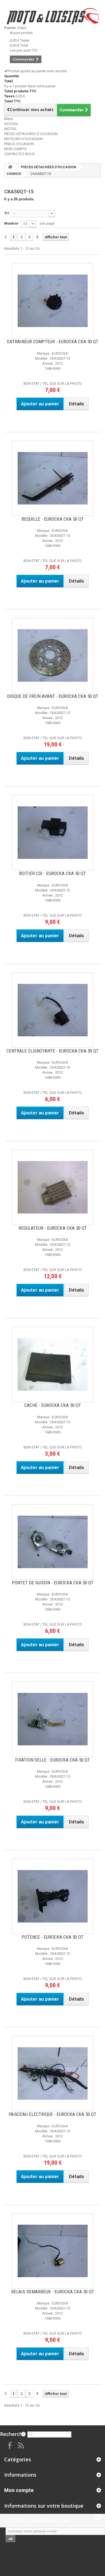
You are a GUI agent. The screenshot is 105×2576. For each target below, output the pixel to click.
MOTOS (10, 129)
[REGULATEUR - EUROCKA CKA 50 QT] (53, 1187)
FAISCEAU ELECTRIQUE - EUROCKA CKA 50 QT (53, 2114)
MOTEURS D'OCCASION (23, 139)
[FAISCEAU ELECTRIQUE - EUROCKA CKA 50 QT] (53, 2073)
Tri (7, 213)
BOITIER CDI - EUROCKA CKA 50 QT (53, 873)
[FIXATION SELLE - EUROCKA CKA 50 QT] (53, 1719)
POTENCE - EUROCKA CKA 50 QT (53, 1937)
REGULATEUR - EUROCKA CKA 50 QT (53, 1228)
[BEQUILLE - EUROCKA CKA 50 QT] (53, 478)
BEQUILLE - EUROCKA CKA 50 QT (53, 519)
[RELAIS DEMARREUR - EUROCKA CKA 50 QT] (53, 2251)
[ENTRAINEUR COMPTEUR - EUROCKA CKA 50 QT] (53, 301)
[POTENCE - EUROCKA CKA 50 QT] (53, 1896)
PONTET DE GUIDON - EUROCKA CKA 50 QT (53, 1583)
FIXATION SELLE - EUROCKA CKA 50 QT (53, 1760)
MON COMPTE (16, 149)
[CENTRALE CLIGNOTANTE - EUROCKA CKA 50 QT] (53, 1010)
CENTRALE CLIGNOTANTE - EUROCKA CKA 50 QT (53, 1051)
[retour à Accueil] (10, 167)
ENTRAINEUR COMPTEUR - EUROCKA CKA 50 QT (53, 342)
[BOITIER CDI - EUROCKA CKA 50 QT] (53, 833)
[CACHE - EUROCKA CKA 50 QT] (53, 1364)
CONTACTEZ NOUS (19, 154)
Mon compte (19, 2490)
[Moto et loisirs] (53, 16)
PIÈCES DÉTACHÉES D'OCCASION (31, 134)
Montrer (11, 223)
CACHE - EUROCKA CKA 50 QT (53, 1405)
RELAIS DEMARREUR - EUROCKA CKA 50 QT (53, 2292)
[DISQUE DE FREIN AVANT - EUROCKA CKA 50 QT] (53, 655)
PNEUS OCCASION (19, 144)
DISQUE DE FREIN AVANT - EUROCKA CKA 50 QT (53, 696)
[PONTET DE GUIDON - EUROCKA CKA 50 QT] (53, 1542)
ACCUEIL (11, 124)
